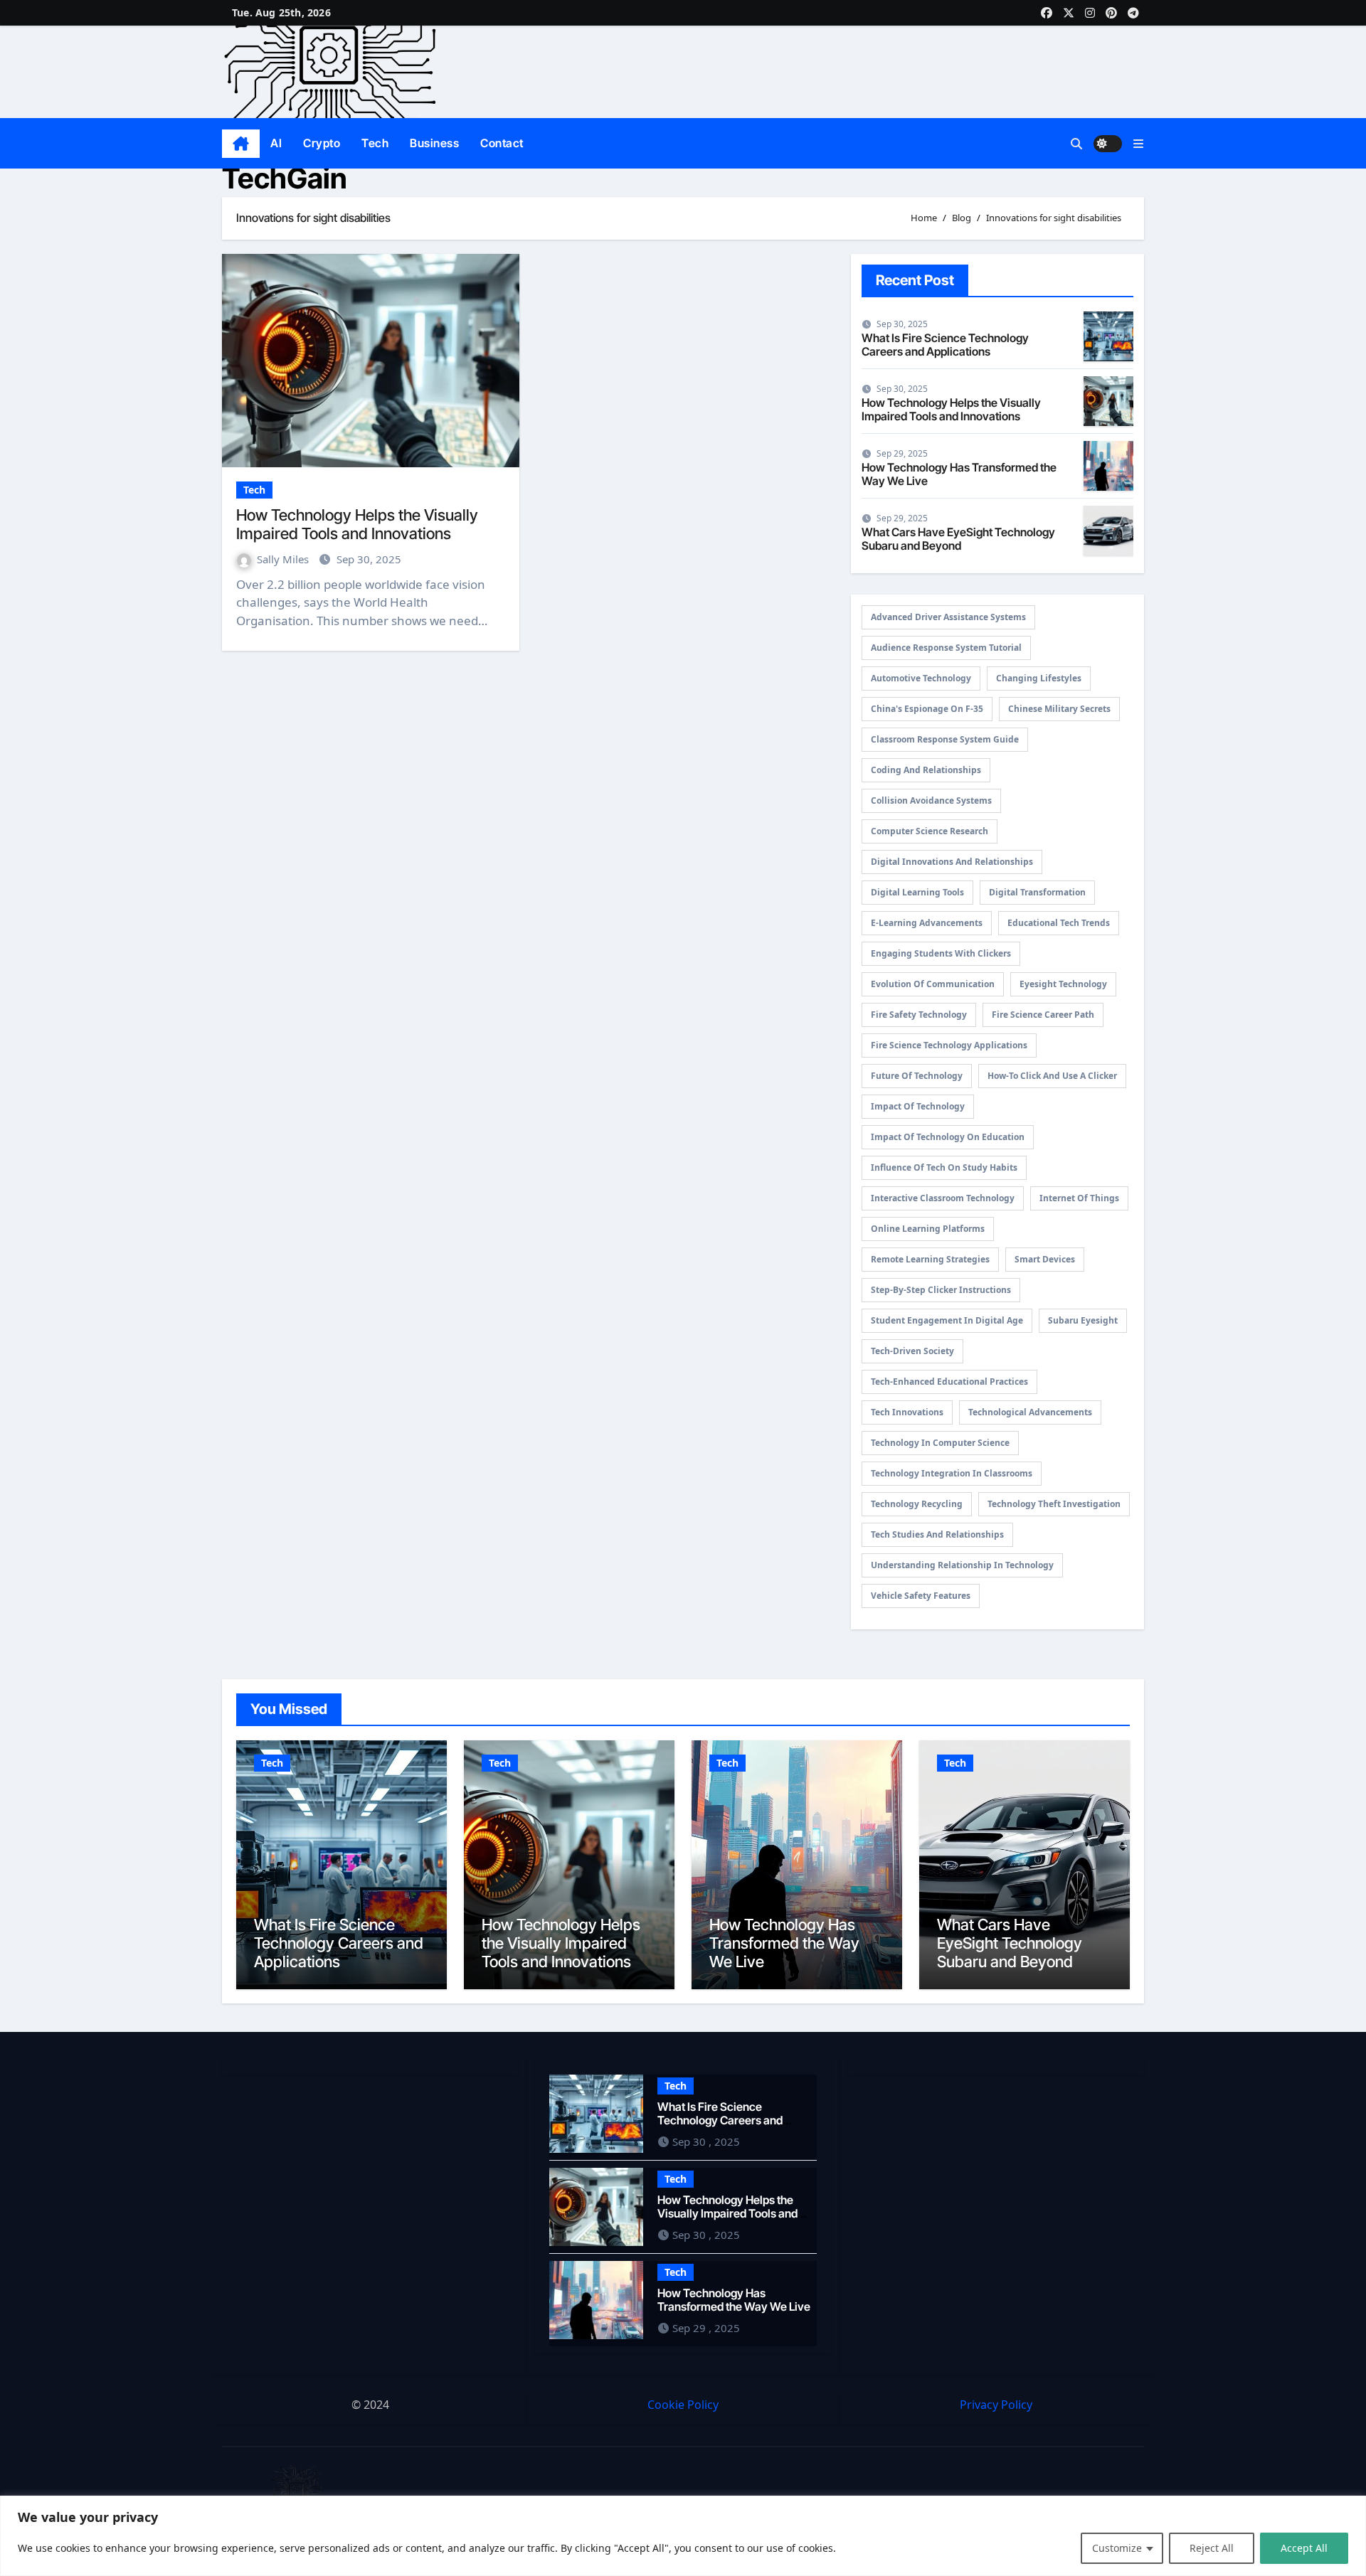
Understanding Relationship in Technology (962, 1565)
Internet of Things (1079, 1198)
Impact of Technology (918, 1106)
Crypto (322, 143)
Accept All (1304, 2548)
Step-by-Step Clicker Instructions (941, 1290)
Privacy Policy (996, 2405)
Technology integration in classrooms (952, 1473)
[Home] (241, 144)
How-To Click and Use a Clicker (1052, 1076)
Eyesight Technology (1063, 984)
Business (434, 143)
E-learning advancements (927, 923)
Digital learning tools (917, 892)
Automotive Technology (921, 678)
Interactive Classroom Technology (943, 1198)
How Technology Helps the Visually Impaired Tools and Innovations (357, 524)
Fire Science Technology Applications (949, 1045)
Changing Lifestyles (1039, 678)
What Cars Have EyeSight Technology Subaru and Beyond (958, 539)
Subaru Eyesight (1083, 1320)
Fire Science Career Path (1043, 1015)
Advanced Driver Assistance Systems (948, 617)
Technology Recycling (917, 1504)
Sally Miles (284, 559)
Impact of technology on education (948, 1137)
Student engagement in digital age (947, 1320)
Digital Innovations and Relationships (952, 862)
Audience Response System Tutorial (946, 648)
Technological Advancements (1030, 1412)
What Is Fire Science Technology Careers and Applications (945, 345)
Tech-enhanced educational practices (949, 1382)
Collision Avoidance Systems (931, 800)
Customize (1117, 2548)
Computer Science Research (930, 831)
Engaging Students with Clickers (941, 953)
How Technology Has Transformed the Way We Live (959, 474)
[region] (683, 2536)
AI (276, 143)
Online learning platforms (928, 1229)
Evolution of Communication (933, 984)
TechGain (285, 178)
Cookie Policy (683, 2405)
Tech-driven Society (912, 1351)
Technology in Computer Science (940, 1443)
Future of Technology (917, 1076)
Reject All (1212, 2548)
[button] (1138, 144)
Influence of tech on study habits (944, 1167)
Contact (502, 143)
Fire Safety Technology (919, 1015)
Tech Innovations (907, 1412)
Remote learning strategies (930, 1259)
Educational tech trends (1059, 923)
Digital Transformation (1037, 892)
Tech (375, 143)
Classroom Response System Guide (945, 739)
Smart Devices (1045, 1259)
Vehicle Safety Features (921, 1596)
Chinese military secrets (1059, 709)
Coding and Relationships (926, 770)
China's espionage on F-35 (927, 709)
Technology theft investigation (1054, 1504)
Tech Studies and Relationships (937, 1534)
